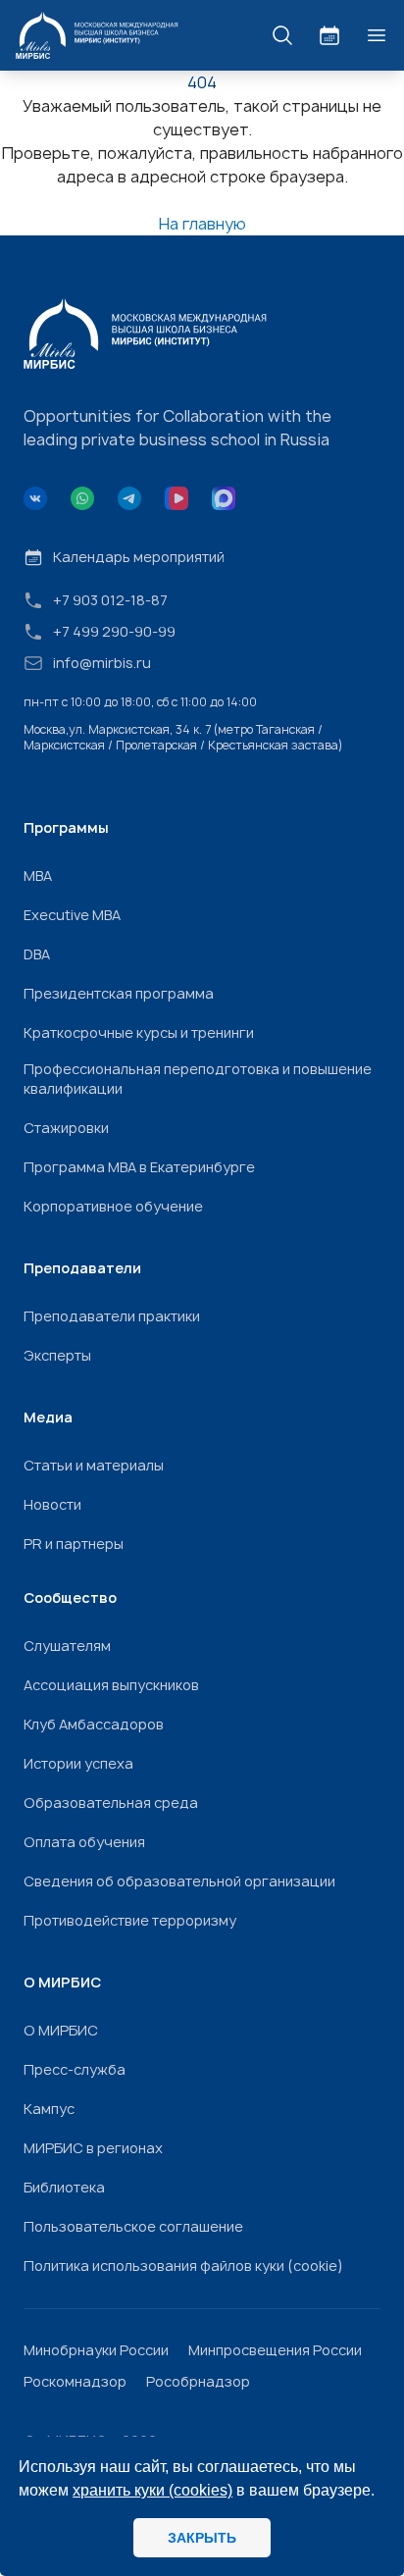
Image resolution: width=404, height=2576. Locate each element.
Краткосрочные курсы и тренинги (139, 1032)
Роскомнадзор (75, 2381)
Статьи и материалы (94, 1465)
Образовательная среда (111, 1803)
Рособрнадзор (198, 2381)
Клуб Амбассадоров (94, 1724)
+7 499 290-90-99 (114, 631)
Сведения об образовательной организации (179, 1881)
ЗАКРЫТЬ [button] (202, 2538)
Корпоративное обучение (113, 1206)
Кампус (49, 2109)
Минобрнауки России (96, 2350)
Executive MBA (72, 915)
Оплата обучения (84, 1842)
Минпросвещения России (275, 2350)
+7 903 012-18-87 (110, 600)
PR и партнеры (74, 1544)
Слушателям (67, 1646)
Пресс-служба (75, 2069)
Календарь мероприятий (139, 557)
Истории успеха (78, 1763)
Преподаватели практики (112, 1316)
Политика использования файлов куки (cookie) (183, 2266)
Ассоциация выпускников (111, 1685)
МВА (38, 876)
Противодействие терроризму (130, 1920)
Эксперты (57, 1355)
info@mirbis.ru (102, 663)
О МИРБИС (61, 2030)
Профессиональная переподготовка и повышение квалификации (198, 1079)
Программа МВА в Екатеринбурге (139, 1167)
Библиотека (64, 2187)
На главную (202, 224)
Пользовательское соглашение (133, 2226)
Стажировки (66, 1128)
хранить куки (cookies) (152, 2490)
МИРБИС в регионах (93, 2148)
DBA (37, 954)
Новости (52, 1504)
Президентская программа (119, 993)
